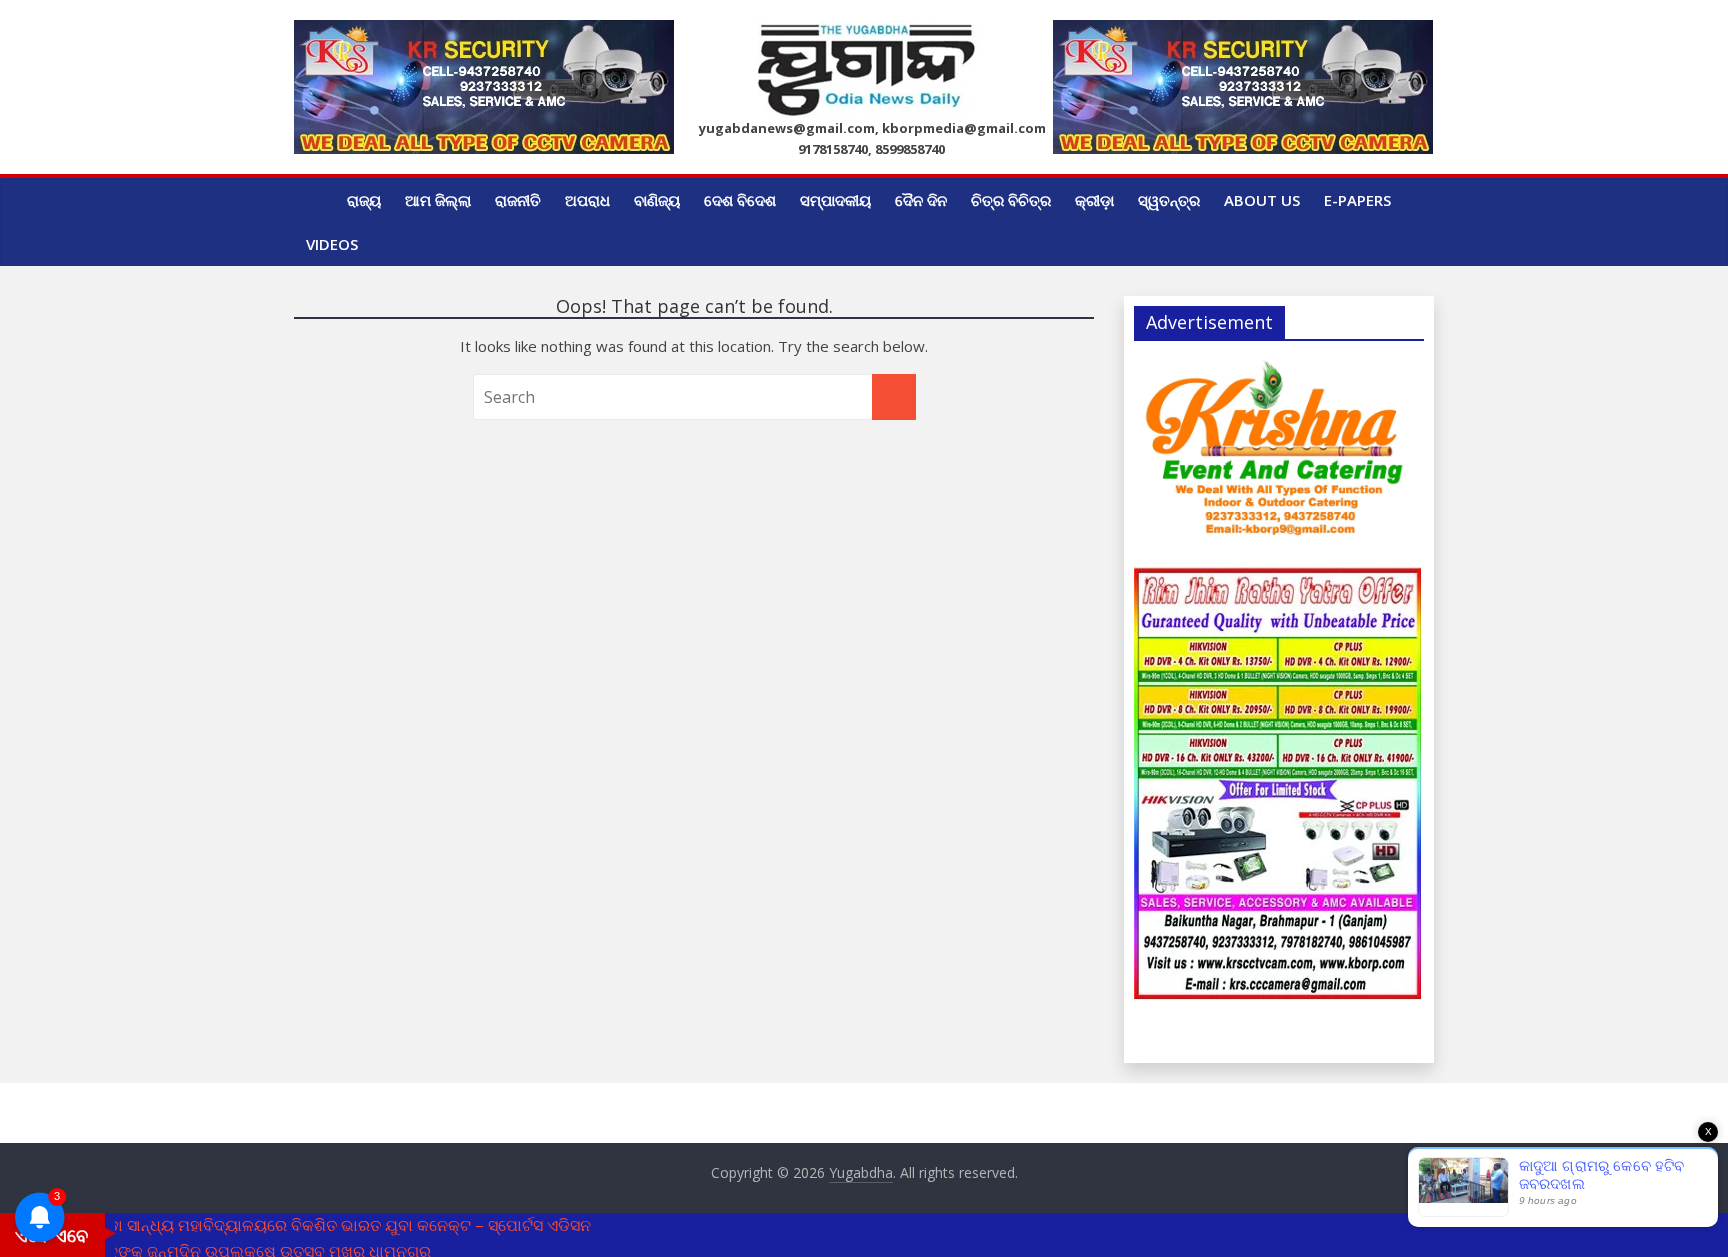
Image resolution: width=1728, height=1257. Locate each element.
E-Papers (1357, 200)
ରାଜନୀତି (518, 200)
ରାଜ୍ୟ (364, 200)
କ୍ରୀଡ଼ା (1094, 200)
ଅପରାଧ (587, 200)
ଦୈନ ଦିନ (921, 200)
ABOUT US (1262, 200)
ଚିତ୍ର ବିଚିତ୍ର (1011, 200)
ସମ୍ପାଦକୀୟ (835, 200)
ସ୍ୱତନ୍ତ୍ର (1169, 200)
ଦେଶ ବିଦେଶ (740, 200)
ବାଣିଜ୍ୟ (657, 200)
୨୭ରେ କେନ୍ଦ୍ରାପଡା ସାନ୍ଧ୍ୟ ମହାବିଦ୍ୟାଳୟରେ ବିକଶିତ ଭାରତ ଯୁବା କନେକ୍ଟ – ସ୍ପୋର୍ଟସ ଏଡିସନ (295, 1225)
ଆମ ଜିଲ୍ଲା (438, 200)
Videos (332, 244)
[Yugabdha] (314, 199)
